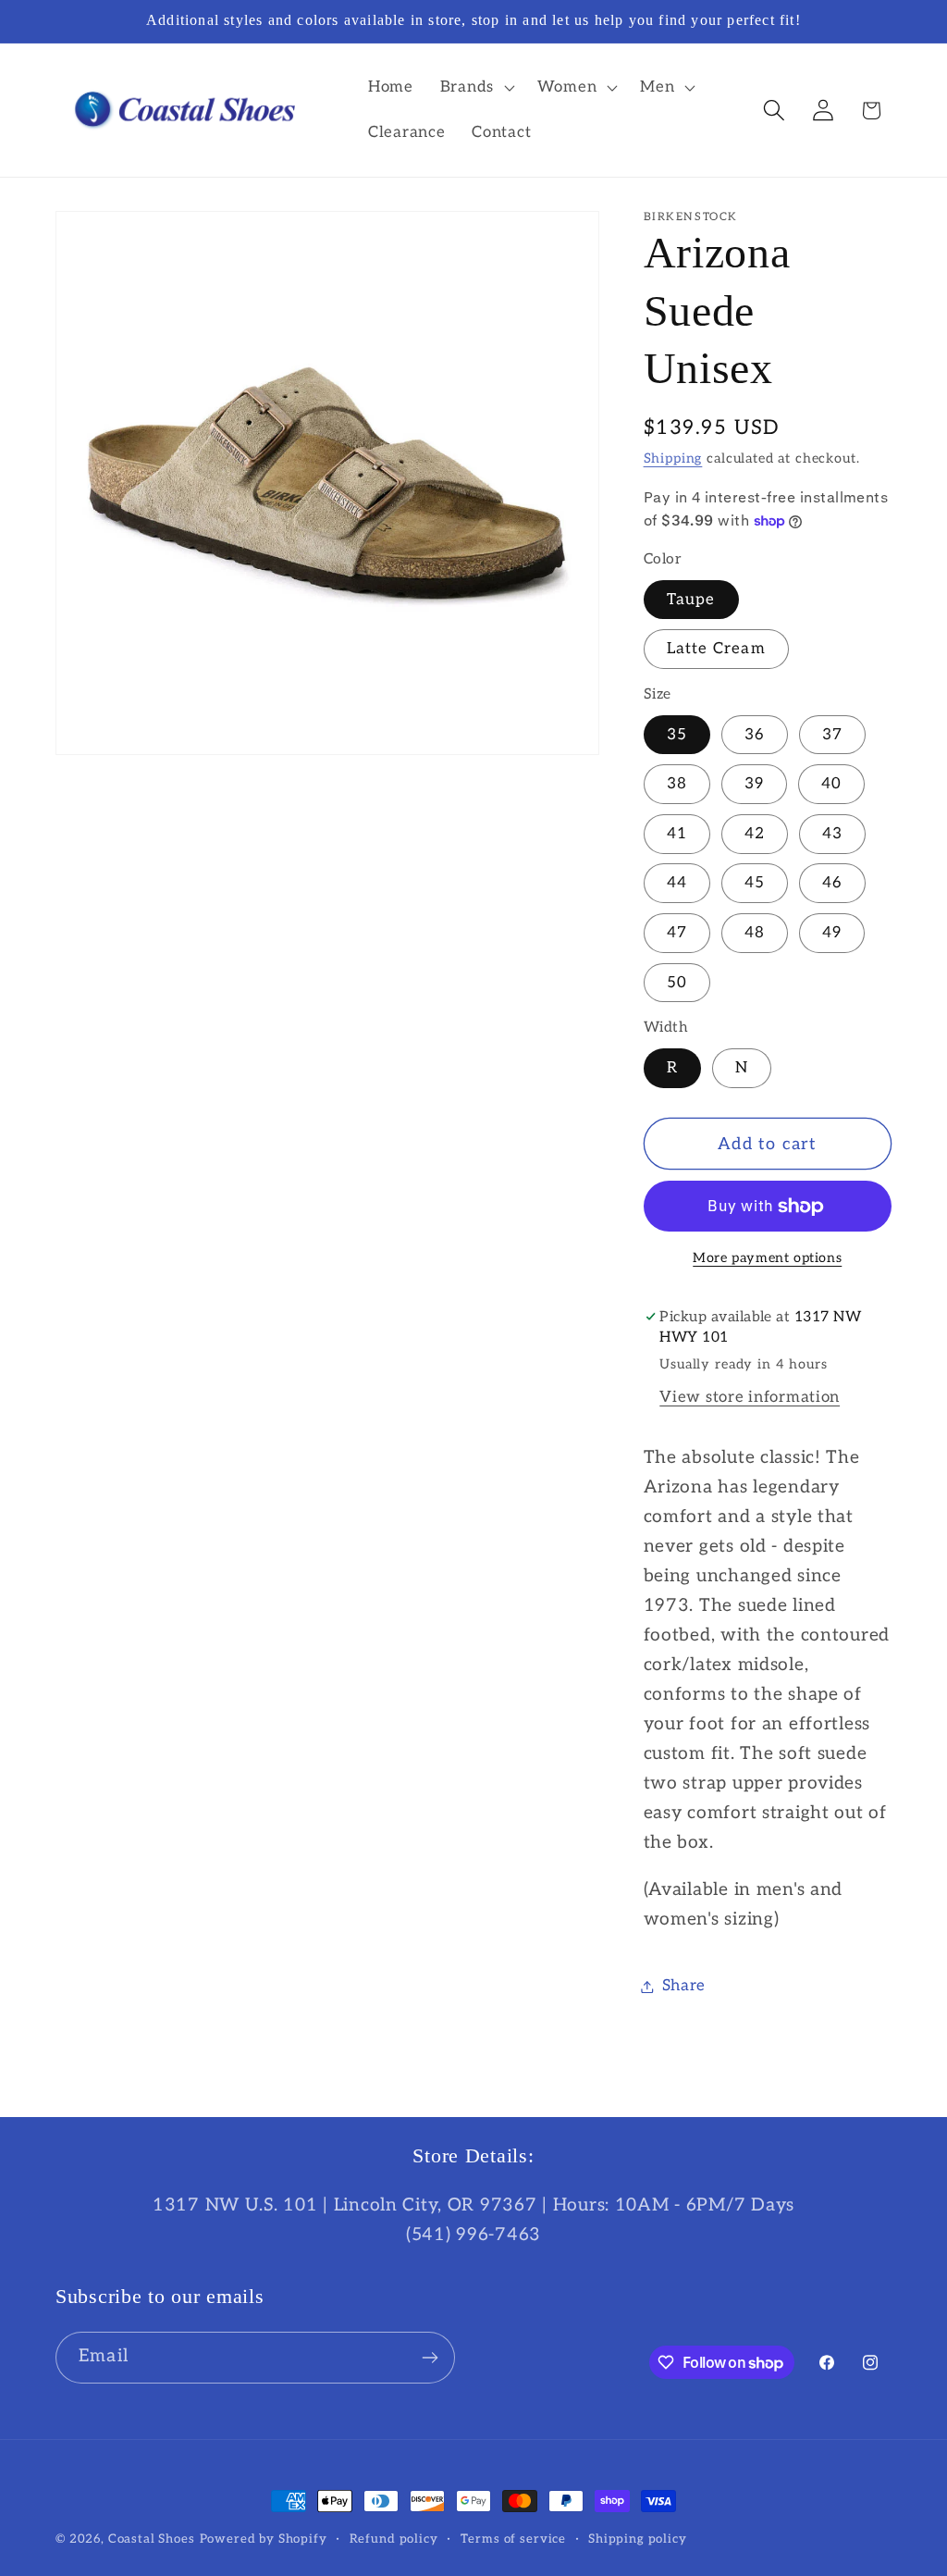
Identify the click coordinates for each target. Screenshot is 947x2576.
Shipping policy (638, 2539)
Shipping (673, 458)
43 (832, 834)
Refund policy (394, 2539)
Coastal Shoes (152, 2539)
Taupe (691, 600)
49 (832, 933)
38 (677, 784)
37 (832, 735)
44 (677, 883)
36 (755, 735)
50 (677, 983)
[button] (475, 87)
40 (831, 784)
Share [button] (684, 1986)
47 (677, 933)
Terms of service (513, 2539)
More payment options (767, 1258)
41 (677, 834)
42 (755, 834)
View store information (750, 1397)
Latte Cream (716, 649)
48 (755, 933)
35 (677, 735)
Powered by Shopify (264, 2539)
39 (754, 784)
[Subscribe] (430, 2358)
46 (832, 883)
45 (755, 883)
